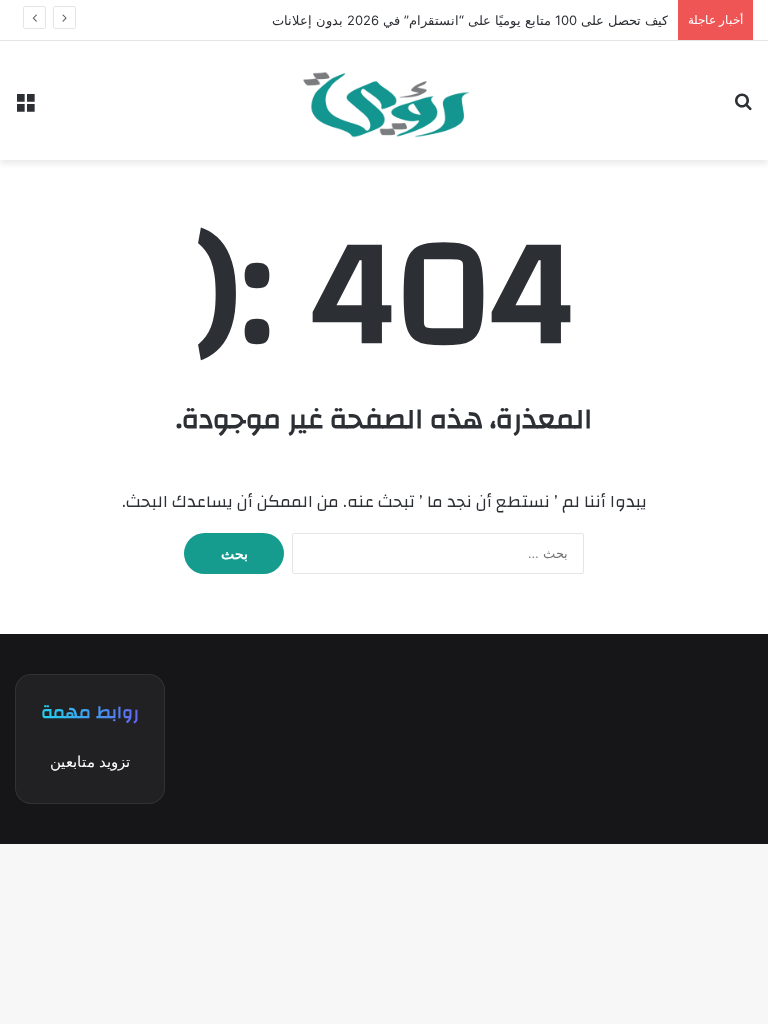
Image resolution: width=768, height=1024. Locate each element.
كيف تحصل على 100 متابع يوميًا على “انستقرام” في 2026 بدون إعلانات (470, 20)
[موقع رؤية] (384, 100)
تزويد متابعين (90, 761)
